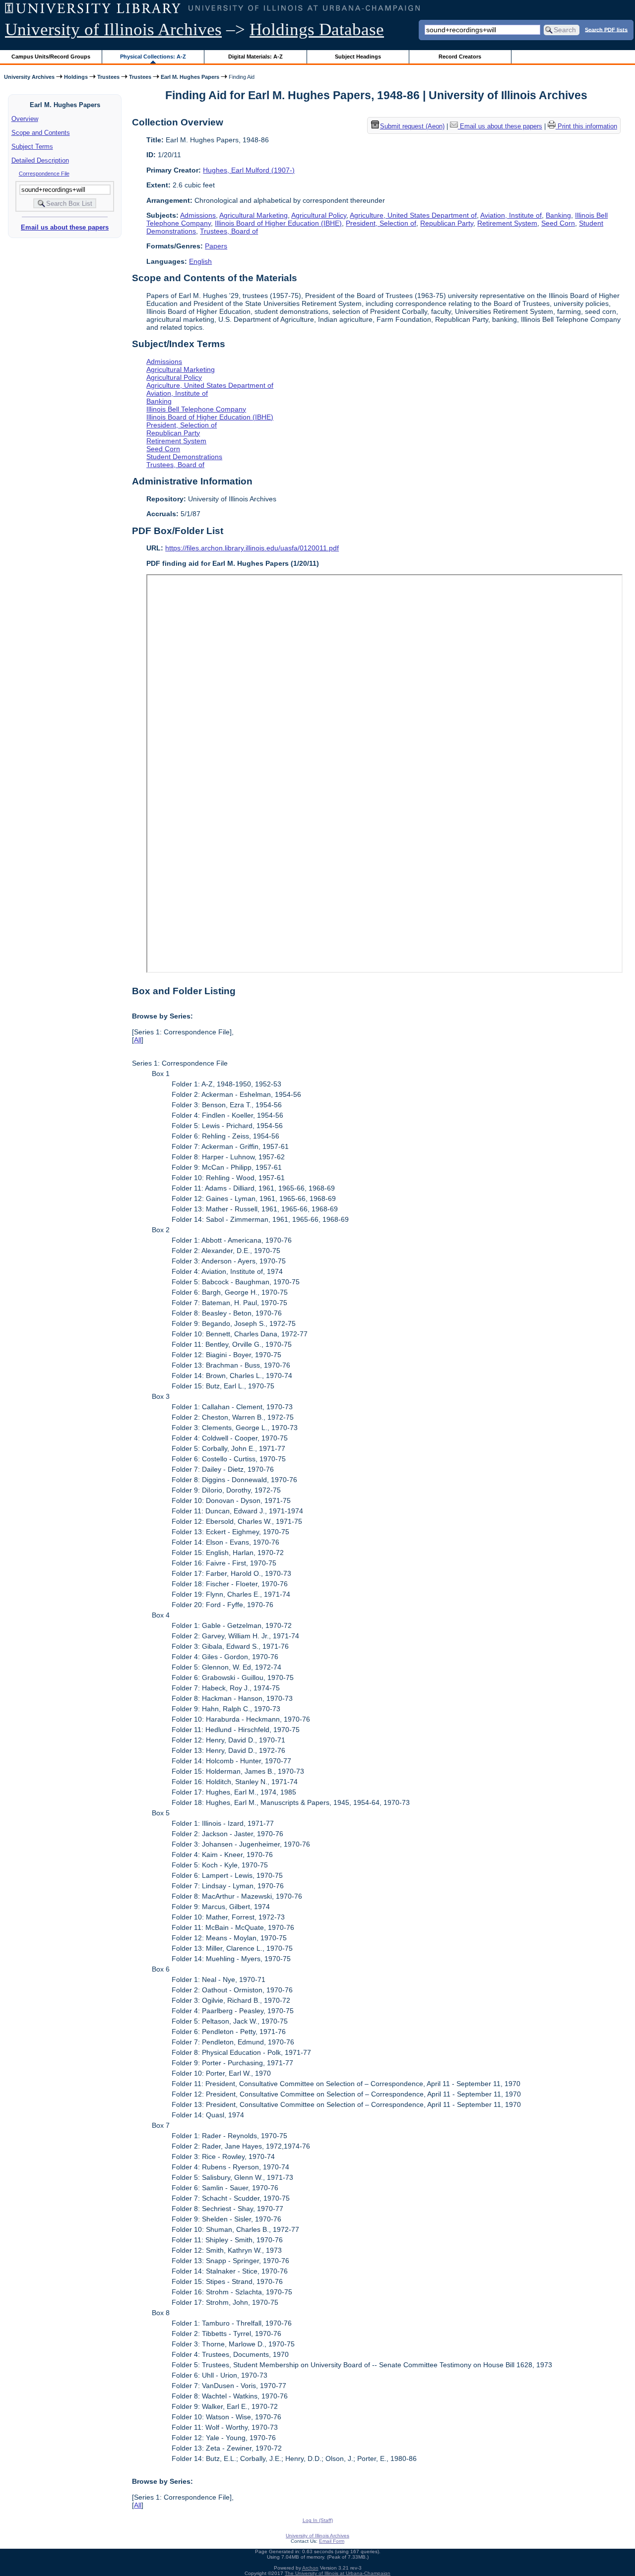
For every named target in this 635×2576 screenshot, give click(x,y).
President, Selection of (381, 223)
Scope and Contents (41, 133)
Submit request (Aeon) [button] (412, 127)
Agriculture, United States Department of (413, 215)
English (200, 261)
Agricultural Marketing (254, 215)
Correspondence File (44, 174)
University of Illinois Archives (113, 30)
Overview (25, 119)
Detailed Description (40, 160)
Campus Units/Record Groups (51, 57)
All (138, 1040)
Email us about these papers (65, 227)
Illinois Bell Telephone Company (196, 409)
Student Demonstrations (184, 457)
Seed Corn (558, 223)
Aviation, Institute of (511, 215)
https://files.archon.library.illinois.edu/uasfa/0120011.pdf (252, 548)
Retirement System (507, 223)
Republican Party (447, 223)
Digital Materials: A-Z (255, 57)
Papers (216, 246)
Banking (558, 215)
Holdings (76, 77)
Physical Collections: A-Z (153, 57)
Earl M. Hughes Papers (190, 77)
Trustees (108, 77)
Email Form (332, 2541)
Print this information (586, 127)
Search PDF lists (606, 29)
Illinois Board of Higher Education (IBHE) (278, 223)
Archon (310, 2568)
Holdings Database (317, 30)
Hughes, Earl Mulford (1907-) (249, 170)
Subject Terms (32, 147)
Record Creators (460, 57)
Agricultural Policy (319, 215)
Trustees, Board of (229, 231)
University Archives (29, 77)
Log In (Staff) (318, 2520)
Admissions (198, 215)
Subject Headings (358, 57)
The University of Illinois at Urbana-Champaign (338, 2573)
